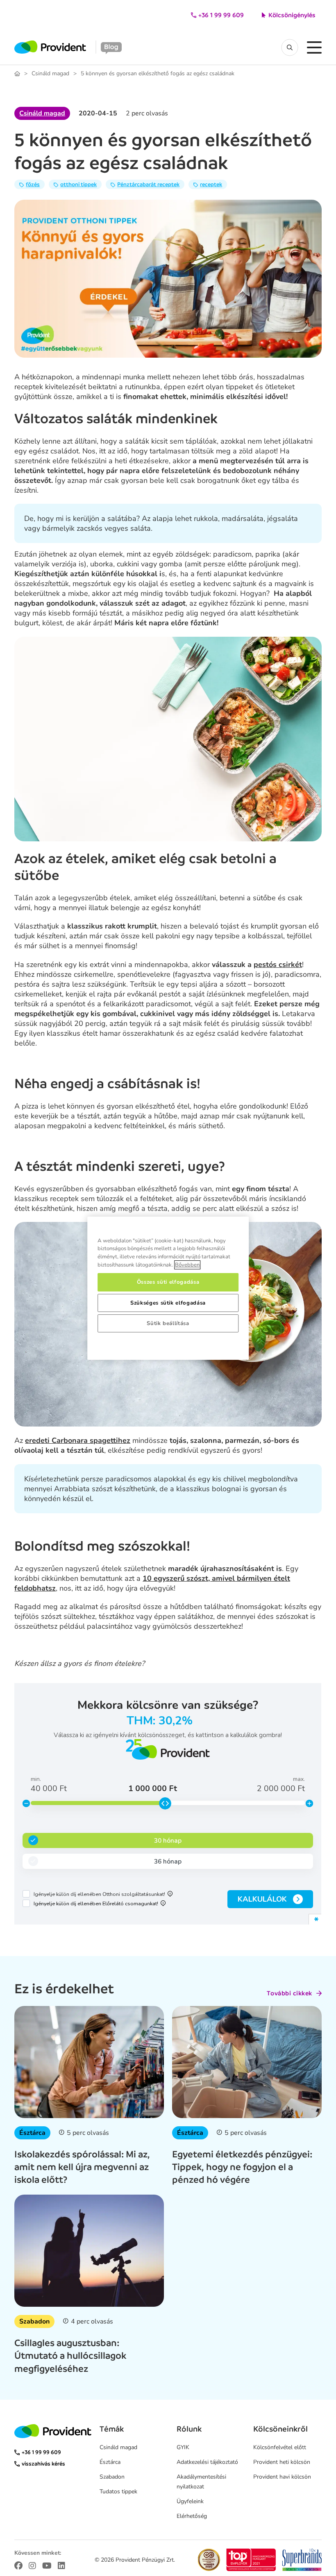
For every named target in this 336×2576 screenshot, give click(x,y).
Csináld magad (50, 74)
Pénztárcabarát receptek (148, 184)
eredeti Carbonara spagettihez (78, 1440)
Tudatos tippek (118, 2491)
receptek (211, 184)
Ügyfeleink (190, 2501)
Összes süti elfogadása (168, 1282)
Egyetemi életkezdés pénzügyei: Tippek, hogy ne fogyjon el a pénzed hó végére (242, 2167)
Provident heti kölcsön (282, 2462)
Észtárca (32, 2133)
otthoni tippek (78, 184)
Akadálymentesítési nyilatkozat (201, 2482)
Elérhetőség (192, 2516)
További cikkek (289, 1993)
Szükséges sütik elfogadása (168, 1303)
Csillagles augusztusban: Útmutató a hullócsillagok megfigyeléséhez (70, 2355)
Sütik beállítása (168, 1323)
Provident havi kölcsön (282, 2477)
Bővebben (187, 1265)
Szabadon (34, 2321)
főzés (33, 184)
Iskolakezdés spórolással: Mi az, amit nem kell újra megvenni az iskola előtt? (82, 2167)
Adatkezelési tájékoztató (207, 2462)
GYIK (183, 2447)
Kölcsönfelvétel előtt (280, 2447)
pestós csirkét (278, 965)
